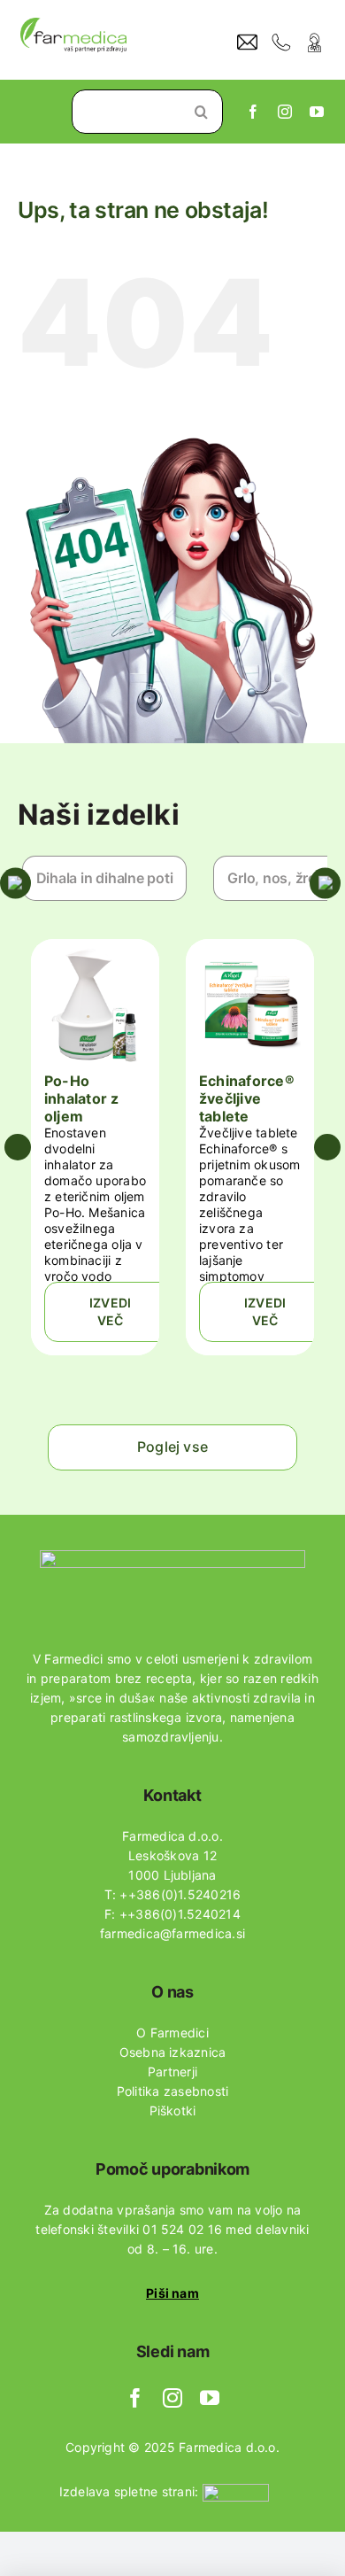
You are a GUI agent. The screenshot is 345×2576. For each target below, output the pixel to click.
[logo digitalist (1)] (236, 2491)
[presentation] (114, 878)
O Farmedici (172, 2033)
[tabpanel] (172, 1147)
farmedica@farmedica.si (172, 1933)
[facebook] (253, 112)
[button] (18, 1147)
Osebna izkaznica (173, 2052)
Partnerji (172, 2072)
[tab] (105, 878)
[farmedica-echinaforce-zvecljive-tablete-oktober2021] (250, 955)
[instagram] (285, 112)
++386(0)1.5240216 (180, 1894)
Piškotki (173, 2110)
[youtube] (317, 112)
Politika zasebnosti (173, 2091)
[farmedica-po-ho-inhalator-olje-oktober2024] (95, 955)
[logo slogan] (73, 25)
